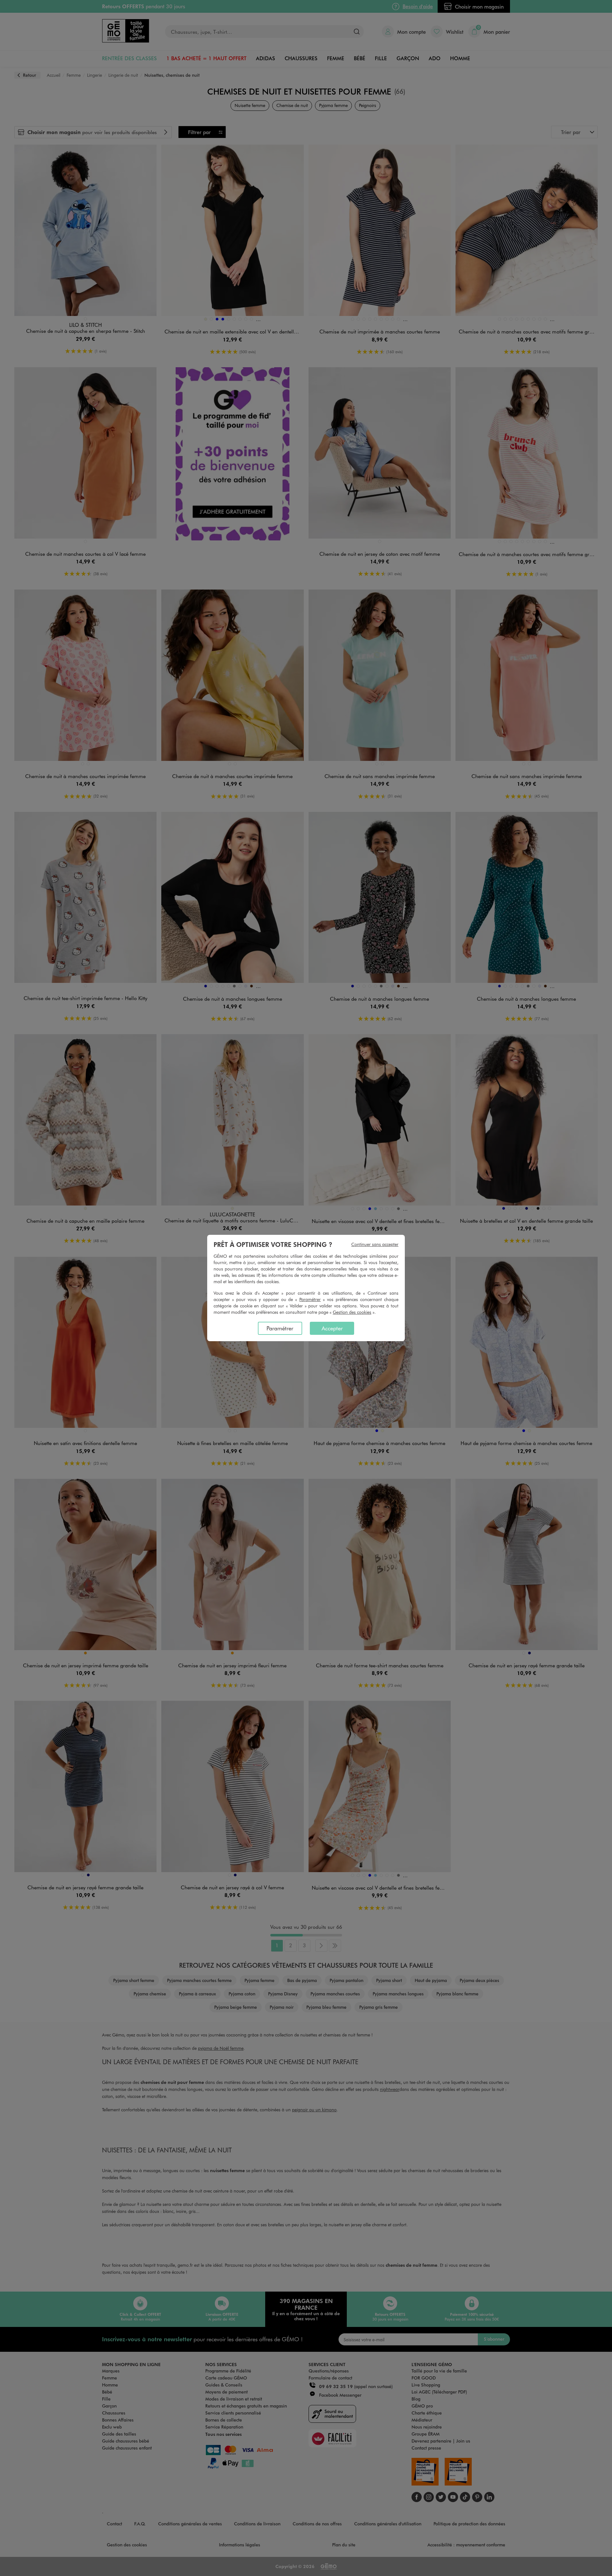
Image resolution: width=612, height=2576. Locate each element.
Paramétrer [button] (310, 1299)
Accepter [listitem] (332, 1328)
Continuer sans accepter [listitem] (375, 1244)
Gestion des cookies (352, 1312)
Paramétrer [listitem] (280, 1328)
